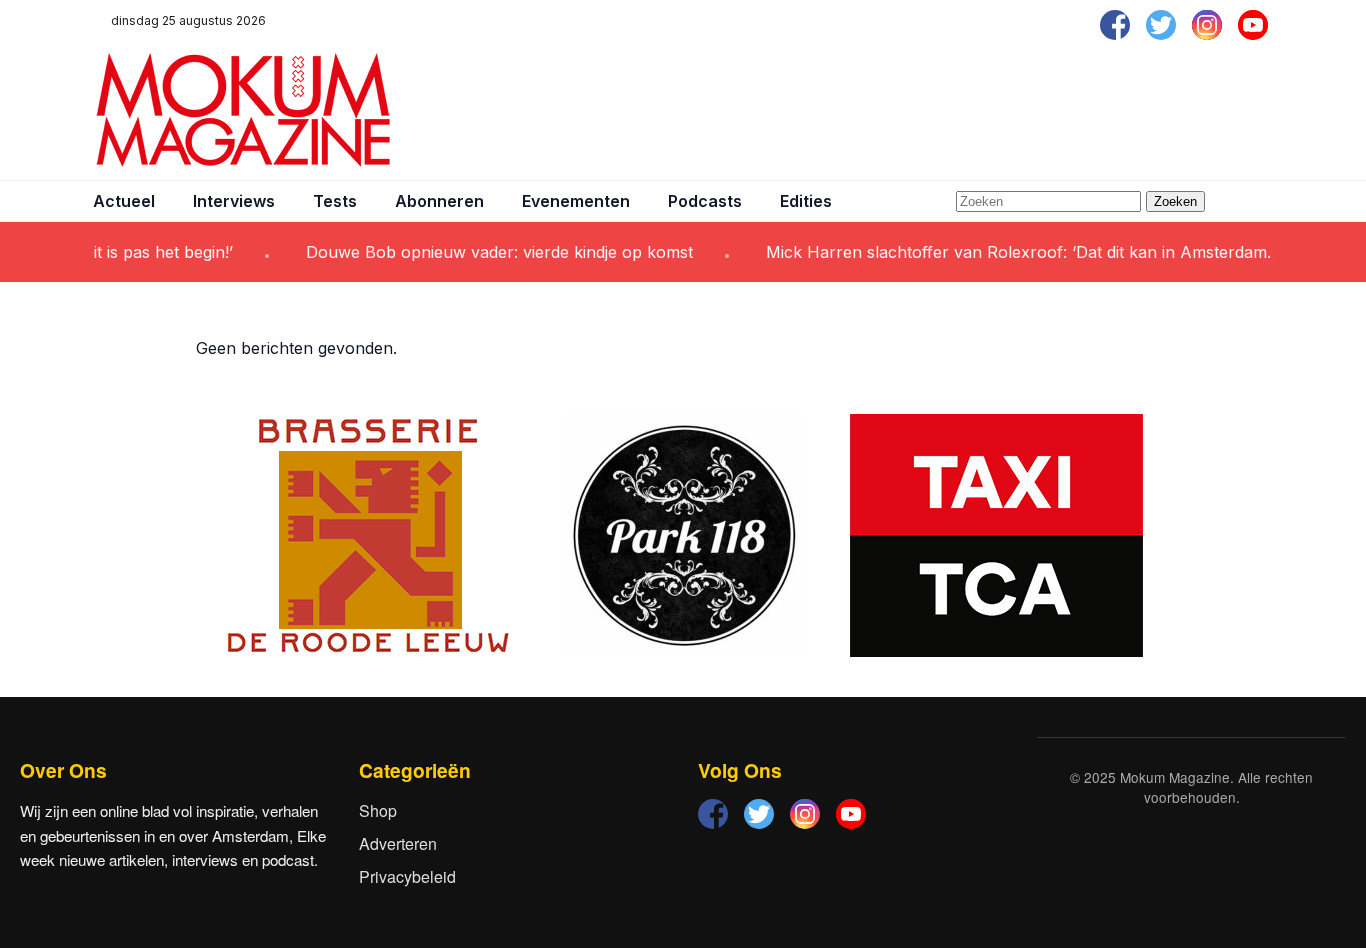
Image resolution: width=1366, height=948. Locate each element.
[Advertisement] (909, 110)
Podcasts (705, 201)
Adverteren (398, 843)
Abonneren (439, 201)
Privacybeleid (407, 876)
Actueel (124, 201)
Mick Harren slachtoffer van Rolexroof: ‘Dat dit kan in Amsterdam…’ (1010, 252)
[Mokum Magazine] (243, 110)
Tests (335, 201)
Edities (806, 201)
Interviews (234, 201)
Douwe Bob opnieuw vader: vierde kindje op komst (484, 252)
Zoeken (1175, 201)
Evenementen (576, 201)
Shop (378, 810)
